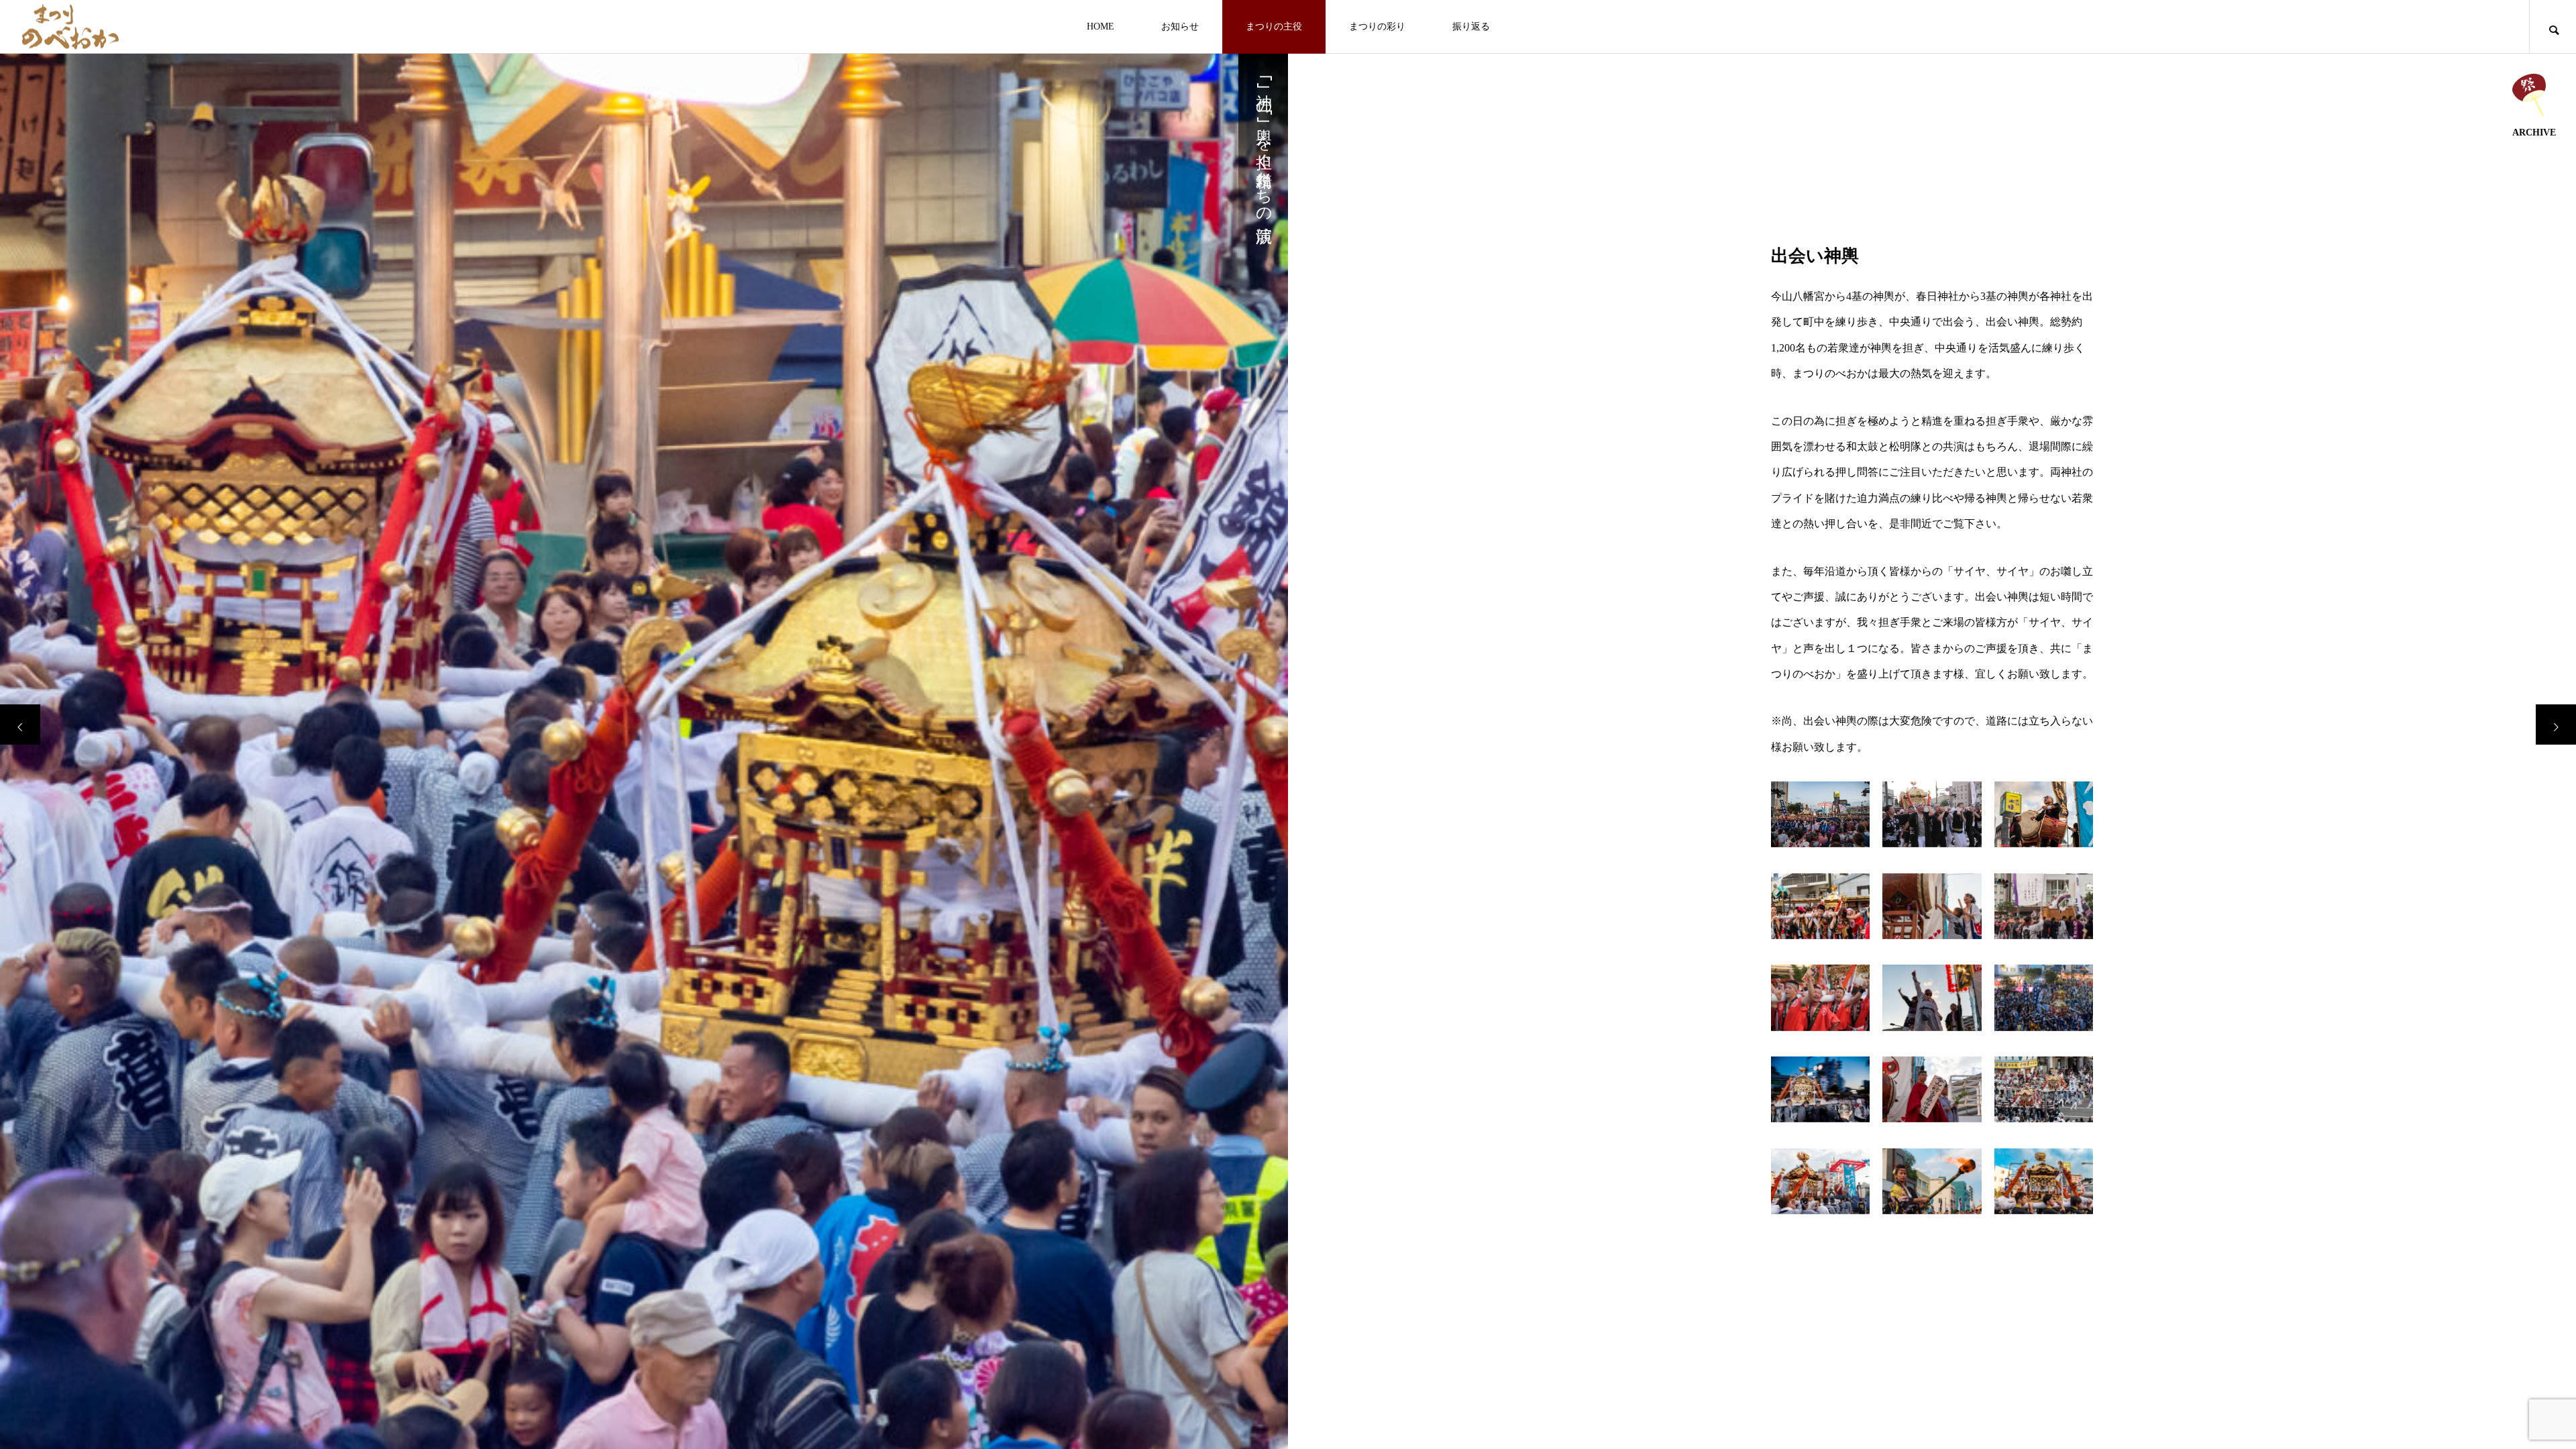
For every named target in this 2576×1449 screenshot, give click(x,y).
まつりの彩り (1377, 26)
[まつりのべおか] (70, 26)
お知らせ (1180, 26)
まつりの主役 (1274, 26)
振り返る (1471, 26)
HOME (1101, 26)
